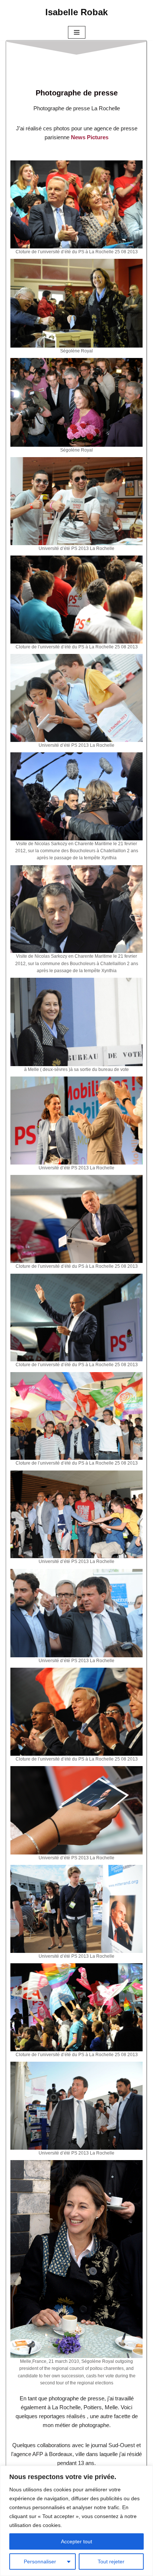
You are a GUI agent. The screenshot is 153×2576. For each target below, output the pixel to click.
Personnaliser (40, 2562)
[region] (76, 2521)
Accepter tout (76, 2541)
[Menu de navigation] (77, 32)
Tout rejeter (111, 2562)
